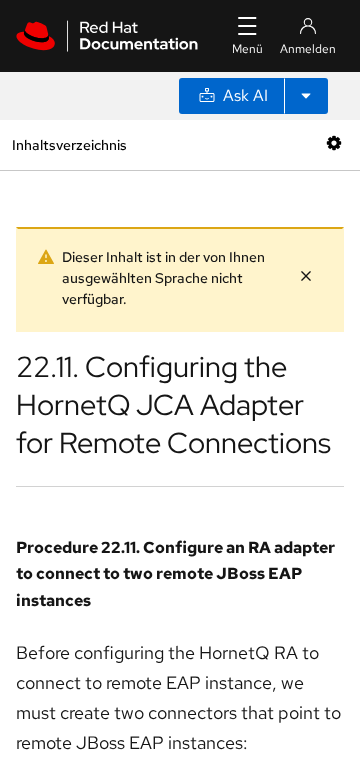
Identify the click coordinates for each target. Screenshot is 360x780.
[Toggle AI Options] (306, 96)
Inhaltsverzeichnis (69, 144)
